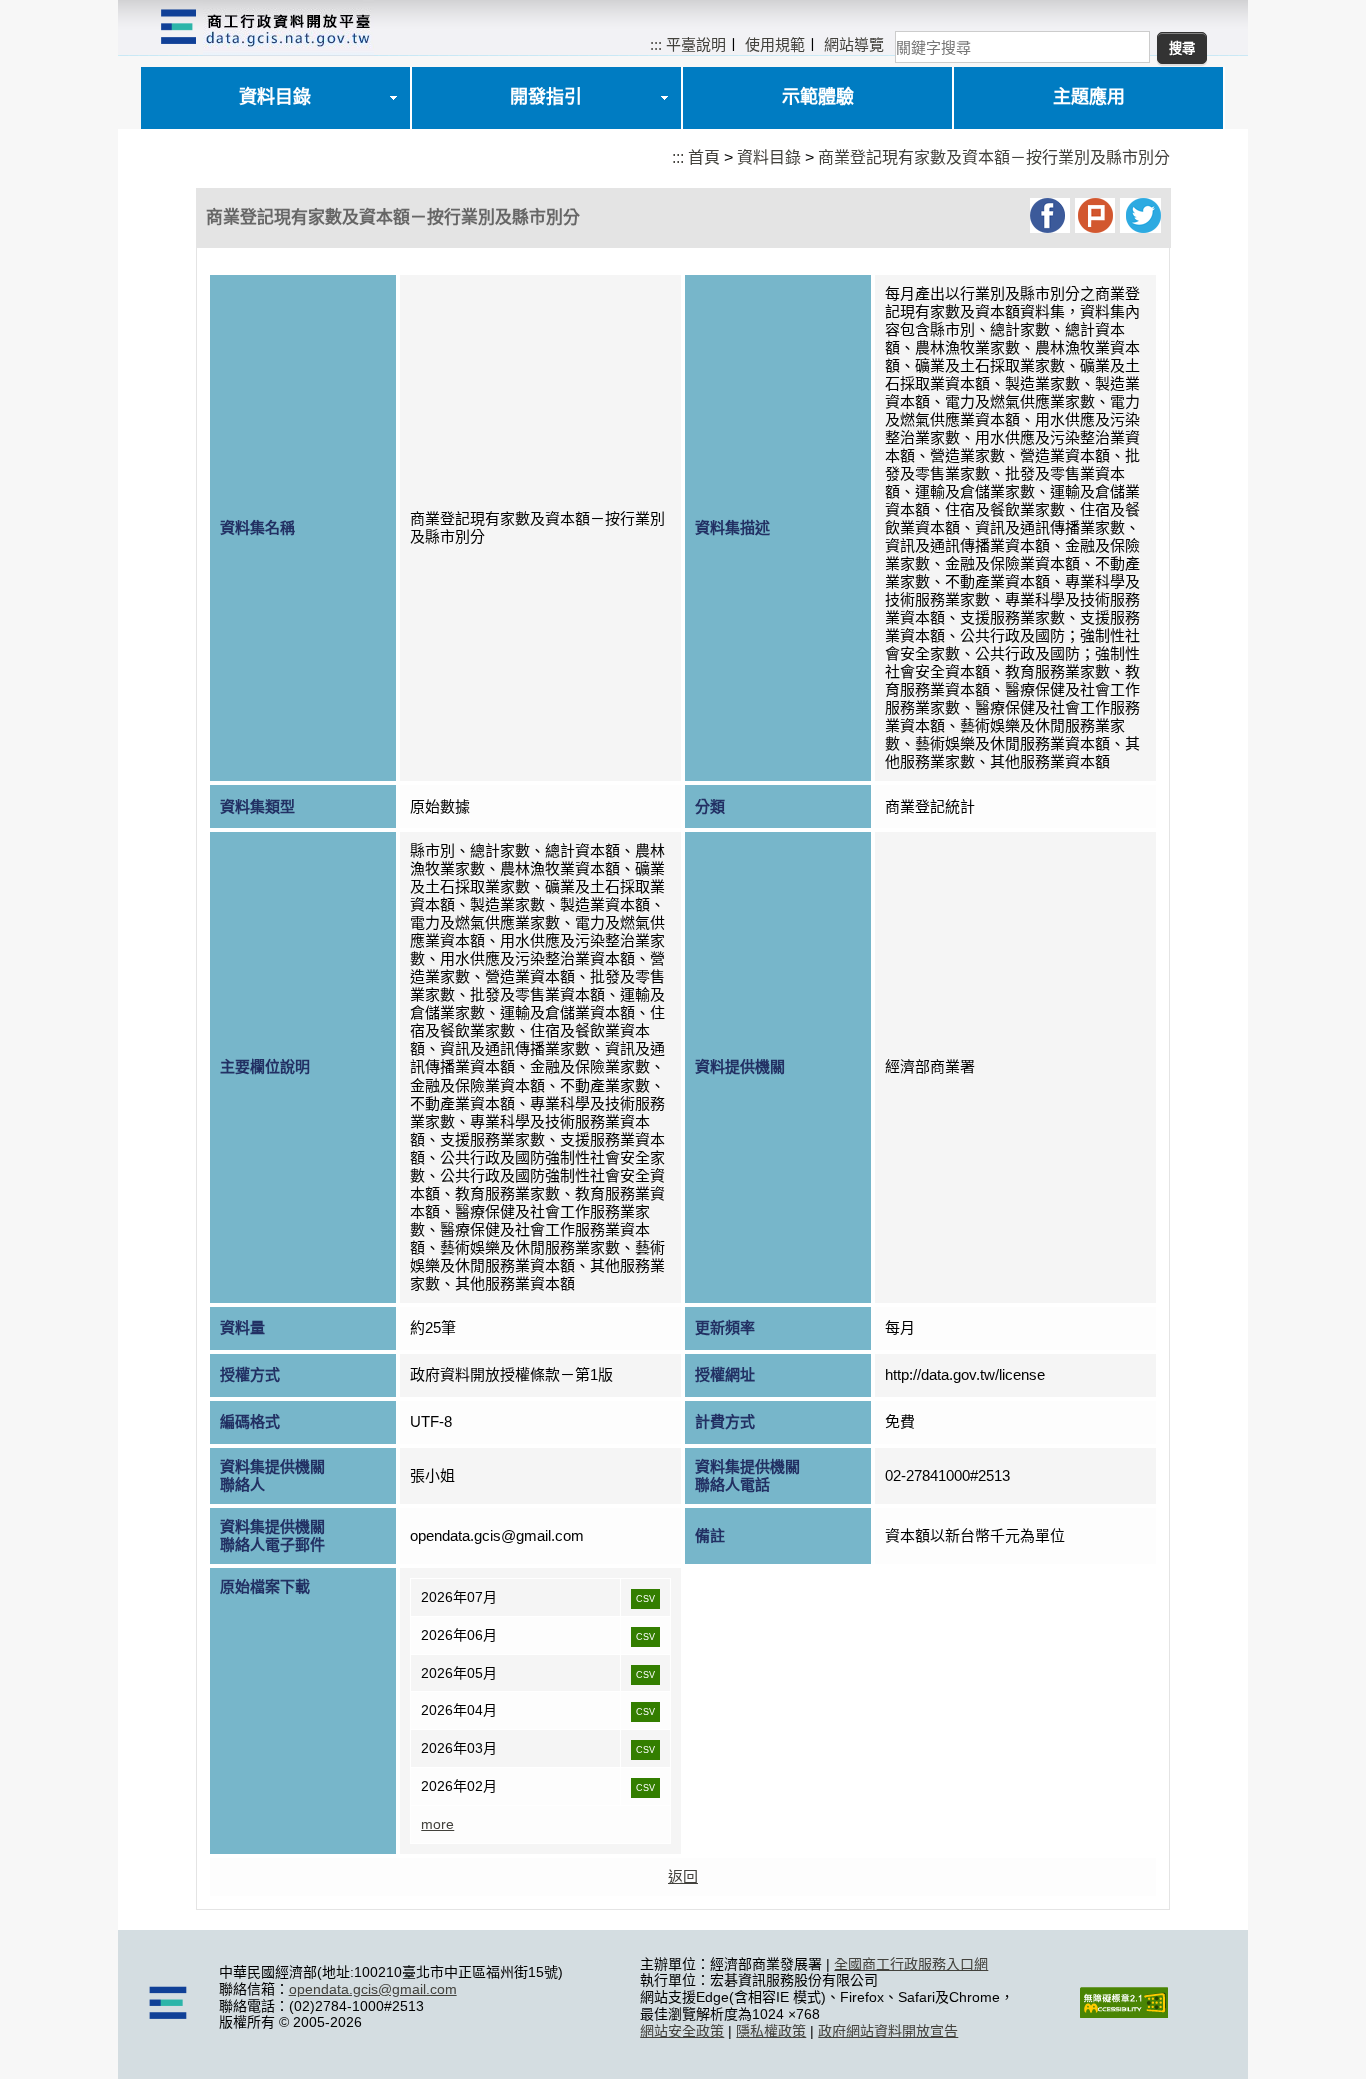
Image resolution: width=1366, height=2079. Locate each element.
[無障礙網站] (1124, 2013)
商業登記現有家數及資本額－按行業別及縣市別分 (994, 157)
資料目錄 (275, 97)
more (437, 1824)
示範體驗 (818, 97)
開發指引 (546, 97)
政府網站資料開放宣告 (888, 2031)
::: (656, 44)
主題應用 (1089, 97)
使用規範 (775, 44)
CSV (645, 1599)
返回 (683, 1876)
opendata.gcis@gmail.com (373, 1989)
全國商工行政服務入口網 (911, 1964)
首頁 (704, 157)
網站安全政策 (682, 2031)
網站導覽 (854, 44)
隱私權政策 (771, 2031)
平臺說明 (696, 44)
